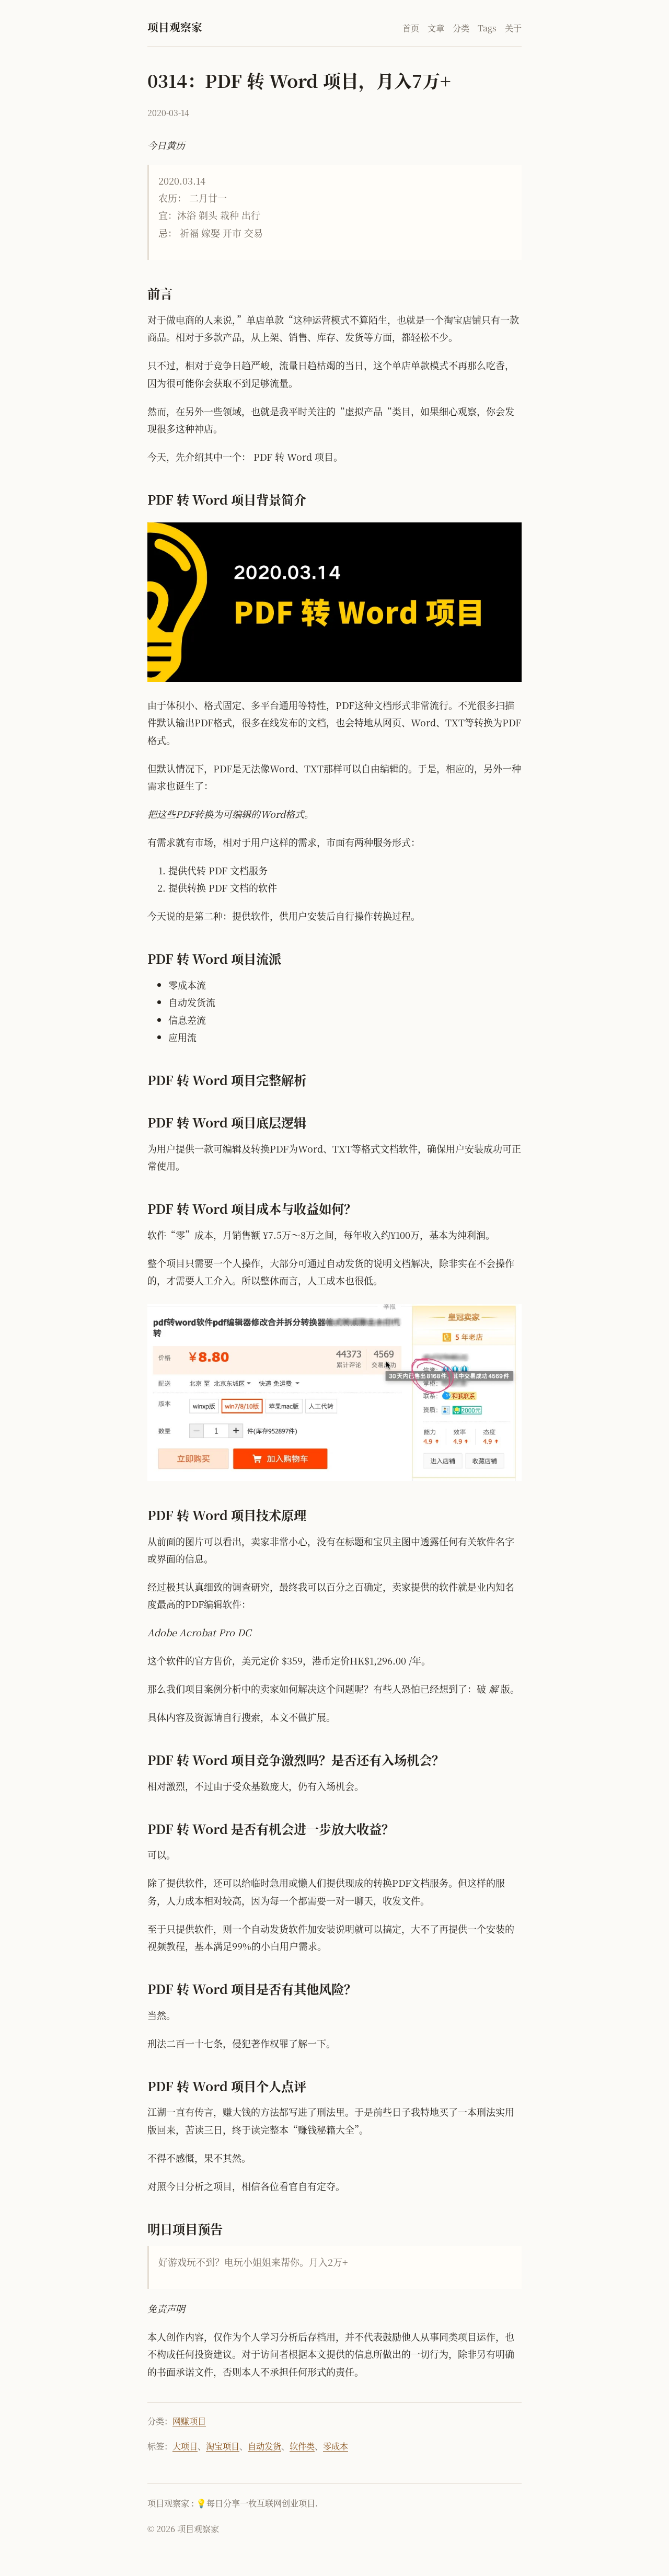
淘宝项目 (223, 2446)
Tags (487, 28)
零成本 (336, 2446)
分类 (461, 28)
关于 (513, 28)
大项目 (185, 2446)
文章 (436, 28)
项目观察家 (175, 27)
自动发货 (264, 2446)
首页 (411, 28)
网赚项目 (189, 2421)
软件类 (302, 2446)
